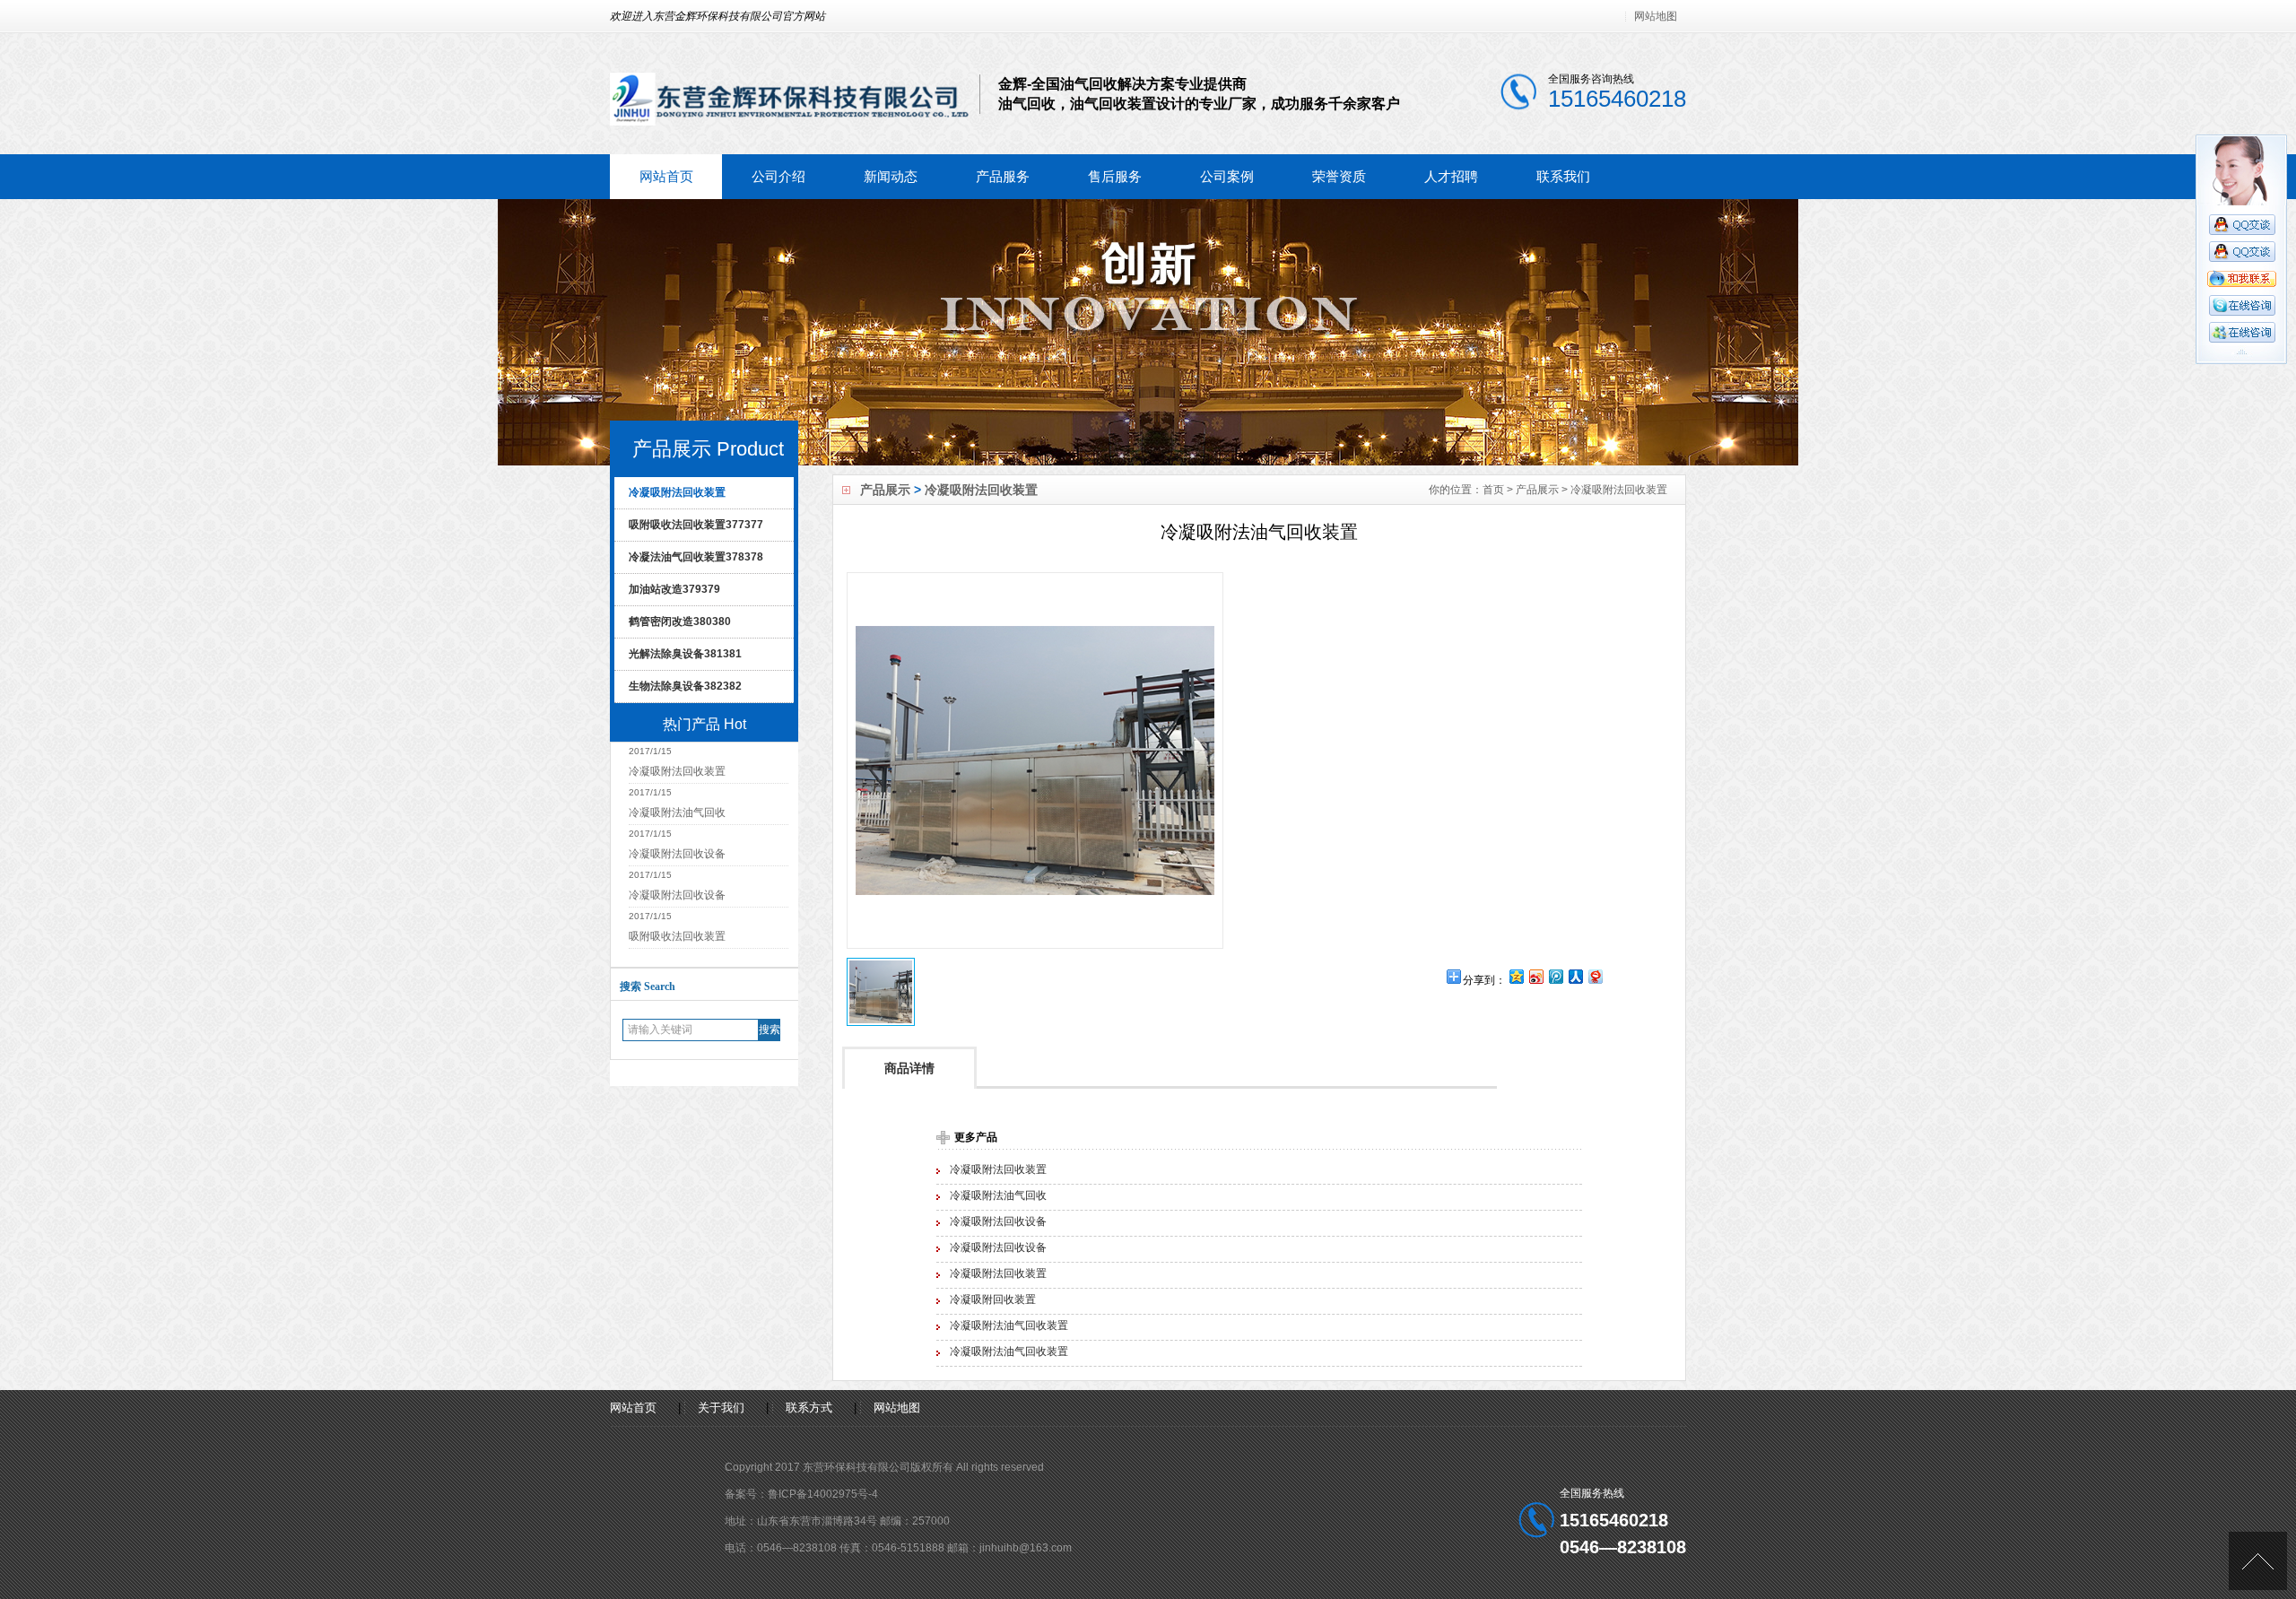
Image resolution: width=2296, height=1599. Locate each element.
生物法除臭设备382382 (685, 686)
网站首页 (666, 176)
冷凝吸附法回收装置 (981, 490)
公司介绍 (778, 176)
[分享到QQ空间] (1516, 976)
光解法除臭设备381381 (685, 654)
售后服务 (1115, 176)
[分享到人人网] (1575, 976)
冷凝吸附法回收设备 (998, 1221)
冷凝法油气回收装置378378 (696, 557)
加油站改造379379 (674, 589)
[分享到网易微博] (1595, 976)
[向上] (2258, 1561)
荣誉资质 (1339, 176)
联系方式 (809, 1408)
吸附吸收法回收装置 (677, 936)
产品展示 (885, 490)
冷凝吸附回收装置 (993, 1299)
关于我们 (721, 1408)
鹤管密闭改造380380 (680, 621)
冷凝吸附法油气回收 (998, 1195)
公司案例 (1227, 176)
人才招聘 (1451, 176)
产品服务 (1003, 176)
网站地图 (1656, 16)
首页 (1493, 490)
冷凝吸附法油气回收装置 (1009, 1325)
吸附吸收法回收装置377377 (696, 525)
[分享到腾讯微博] (1555, 976)
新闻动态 (891, 176)
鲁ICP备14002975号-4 (823, 1494)
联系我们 (1563, 176)
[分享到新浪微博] (1535, 976)
